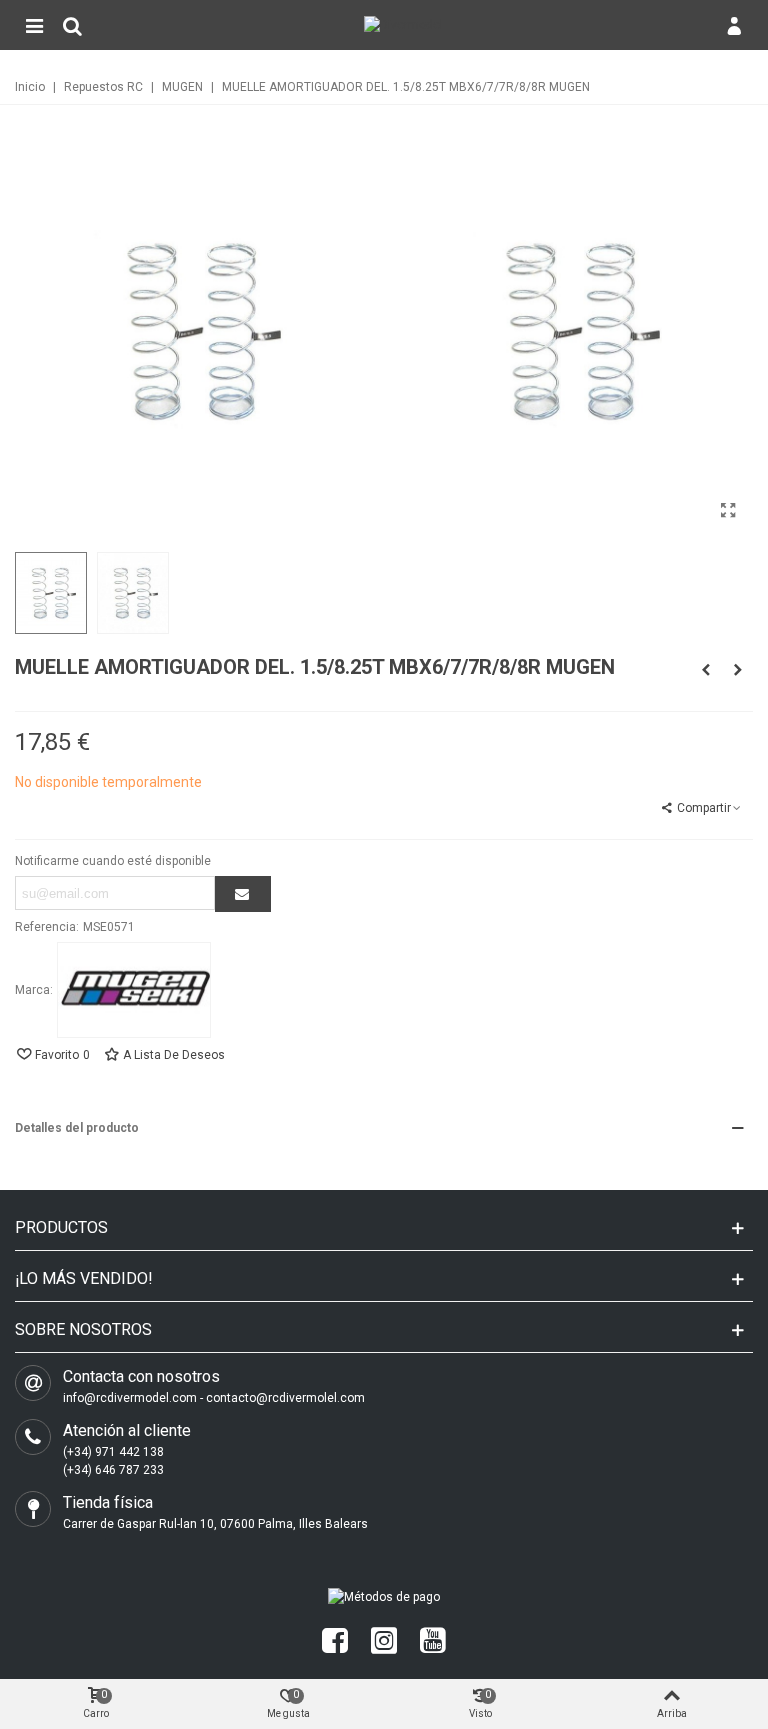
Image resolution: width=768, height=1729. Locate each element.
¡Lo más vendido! (84, 1278)
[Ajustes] (734, 25)
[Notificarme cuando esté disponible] (243, 894)
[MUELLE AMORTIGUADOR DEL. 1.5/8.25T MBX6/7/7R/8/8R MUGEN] (728, 511)
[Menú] (34, 25)
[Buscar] (72, 25)
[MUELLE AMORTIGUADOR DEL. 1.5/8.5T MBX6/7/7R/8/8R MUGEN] (738, 670)
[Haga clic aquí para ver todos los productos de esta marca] (134, 990)
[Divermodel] (403, 25)
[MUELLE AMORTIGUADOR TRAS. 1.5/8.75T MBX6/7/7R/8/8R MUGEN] (706, 670)
